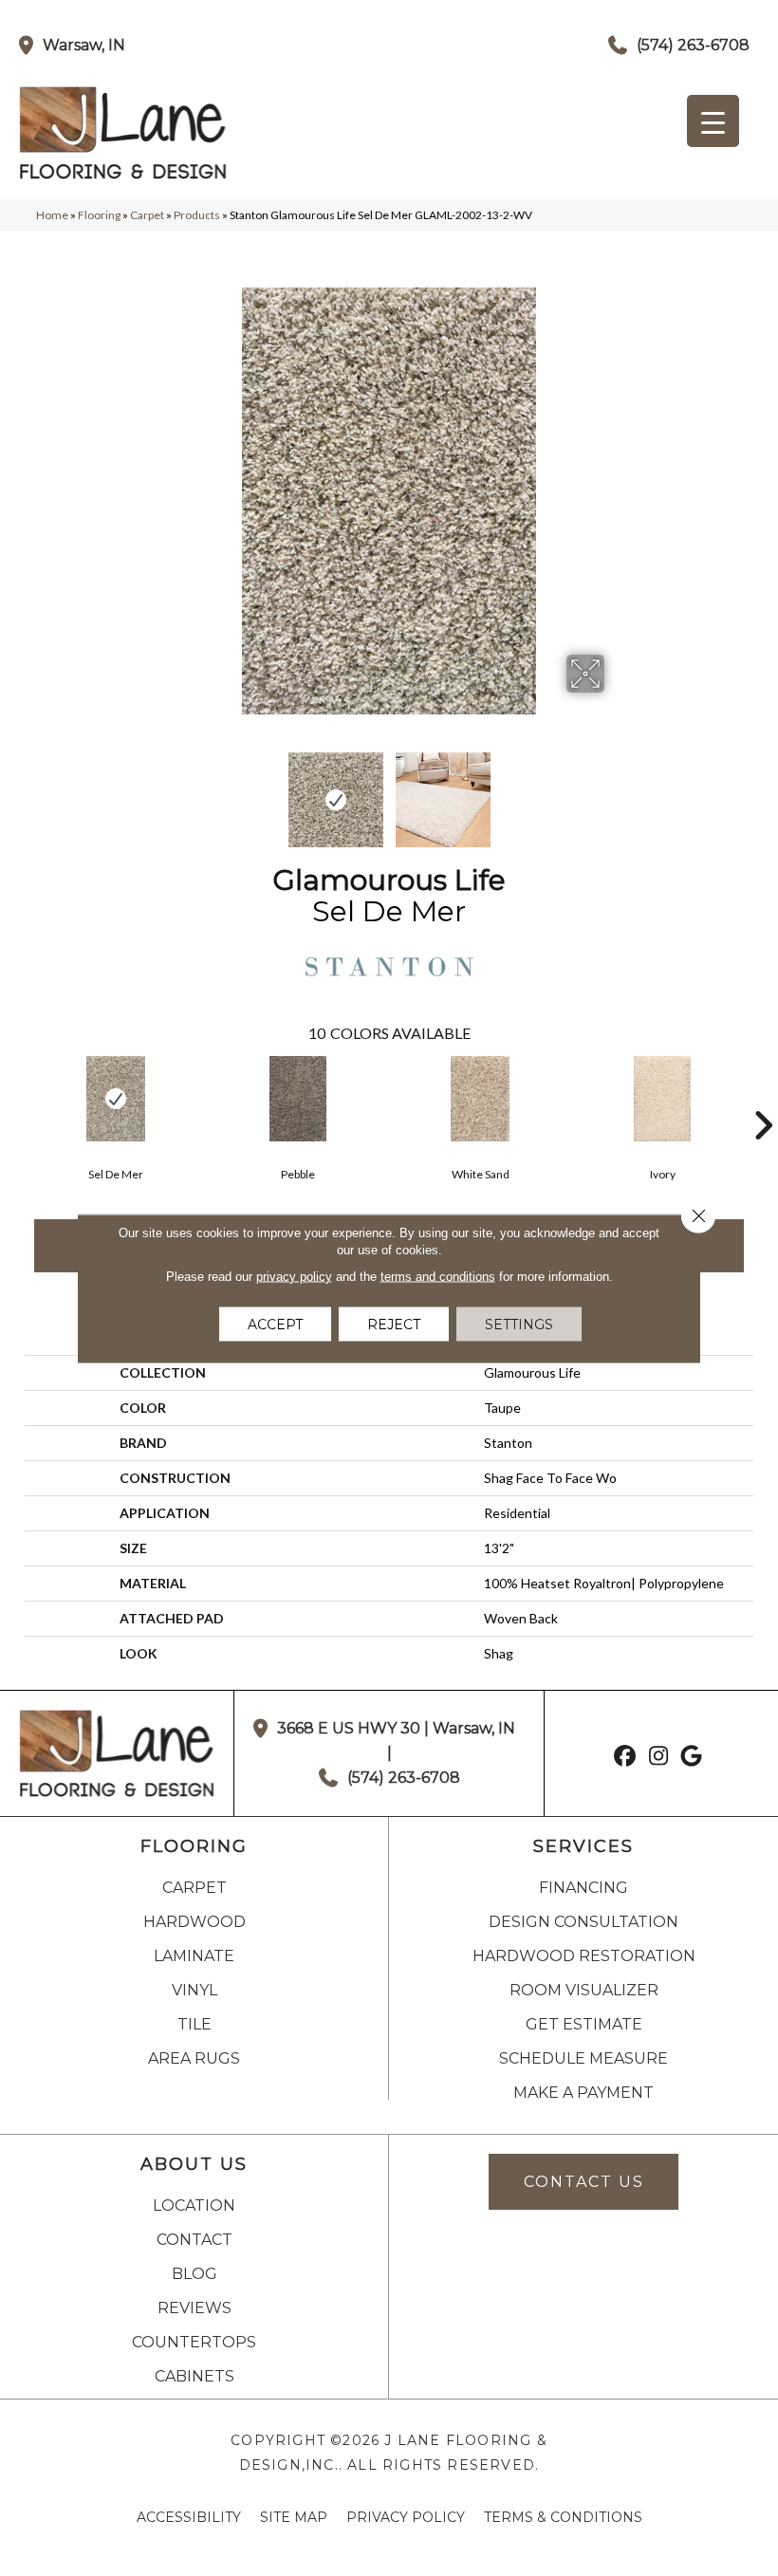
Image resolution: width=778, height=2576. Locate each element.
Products (197, 215)
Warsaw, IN (84, 45)
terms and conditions (438, 1276)
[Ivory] (662, 1099)
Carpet (147, 215)
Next (617, 790)
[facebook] (626, 1758)
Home (52, 215)
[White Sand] (480, 1099)
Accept (275, 1324)
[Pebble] (298, 1099)
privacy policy (294, 1276)
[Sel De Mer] (116, 1099)
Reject (394, 1324)
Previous (161, 790)
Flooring (99, 215)
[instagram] (659, 1758)
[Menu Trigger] (713, 121)
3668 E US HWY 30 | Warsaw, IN (396, 1728)
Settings (519, 1324)
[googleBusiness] (692, 1758)
